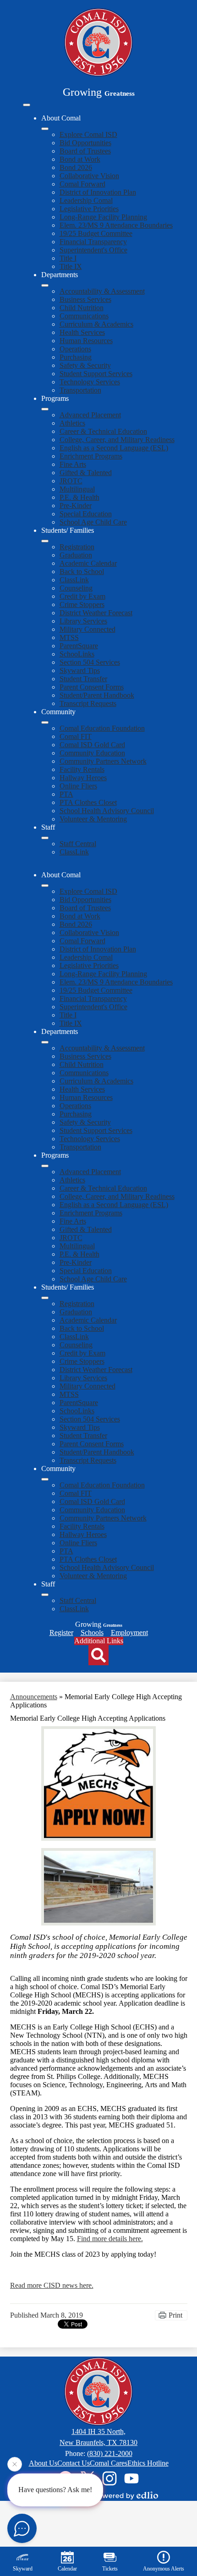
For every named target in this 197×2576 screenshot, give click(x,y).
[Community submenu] (45, 722)
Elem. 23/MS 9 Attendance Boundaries (116, 225)
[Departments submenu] (45, 285)
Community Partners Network (103, 761)
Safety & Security (85, 365)
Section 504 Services (90, 662)
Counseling (76, 588)
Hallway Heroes (83, 778)
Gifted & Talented (86, 473)
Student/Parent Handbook (97, 695)
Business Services (85, 299)
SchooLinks (77, 654)
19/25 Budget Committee (96, 233)
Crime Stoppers (82, 604)
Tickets (110, 2569)
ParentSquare (79, 646)
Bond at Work (80, 159)
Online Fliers (78, 786)
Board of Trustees (85, 151)
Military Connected (88, 629)
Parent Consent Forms (92, 687)
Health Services (82, 332)
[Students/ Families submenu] (45, 541)
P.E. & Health (79, 497)
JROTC (71, 481)
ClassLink (74, 580)
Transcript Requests (88, 703)
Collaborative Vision (89, 176)
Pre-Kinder (76, 506)
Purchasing (76, 357)
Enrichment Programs (91, 456)
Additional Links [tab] (99, 1641)
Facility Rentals (82, 769)
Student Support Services (96, 374)
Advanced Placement (90, 415)
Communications (84, 316)
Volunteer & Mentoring (93, 819)
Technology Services (90, 382)
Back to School (82, 572)
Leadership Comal (86, 200)
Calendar (67, 2569)
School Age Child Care (93, 522)
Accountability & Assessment (102, 291)
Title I (68, 258)
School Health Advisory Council (107, 811)
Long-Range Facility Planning (103, 217)
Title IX (71, 266)
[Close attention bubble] (15, 2465)
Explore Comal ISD (88, 134)
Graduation (76, 555)
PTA (66, 794)
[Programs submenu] (45, 409)
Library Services (83, 621)
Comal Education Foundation (102, 728)
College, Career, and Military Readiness (117, 440)
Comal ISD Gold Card (92, 745)
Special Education (86, 514)
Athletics (72, 423)
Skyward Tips (80, 670)
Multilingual (77, 489)
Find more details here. (110, 2239)
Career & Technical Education (103, 431)
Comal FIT (76, 736)
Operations (75, 349)
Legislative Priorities (89, 209)
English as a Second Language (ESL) (114, 448)
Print (175, 2315)
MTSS (69, 637)
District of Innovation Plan (98, 192)
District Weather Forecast (96, 613)
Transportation (80, 390)
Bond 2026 (76, 167)
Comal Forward (82, 184)
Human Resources (86, 341)
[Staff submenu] (45, 838)
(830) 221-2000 (110, 2453)
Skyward (23, 2569)
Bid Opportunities (85, 143)
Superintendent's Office (93, 250)
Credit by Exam (82, 596)
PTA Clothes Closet (88, 802)
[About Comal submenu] (45, 129)
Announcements (34, 1697)
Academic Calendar (88, 563)
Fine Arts (73, 464)
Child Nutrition (82, 308)
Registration (77, 547)
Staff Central (78, 844)
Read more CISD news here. (52, 2285)
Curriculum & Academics (96, 324)
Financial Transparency (93, 242)
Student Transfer (83, 679)
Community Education (92, 753)
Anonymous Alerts (164, 2569)
